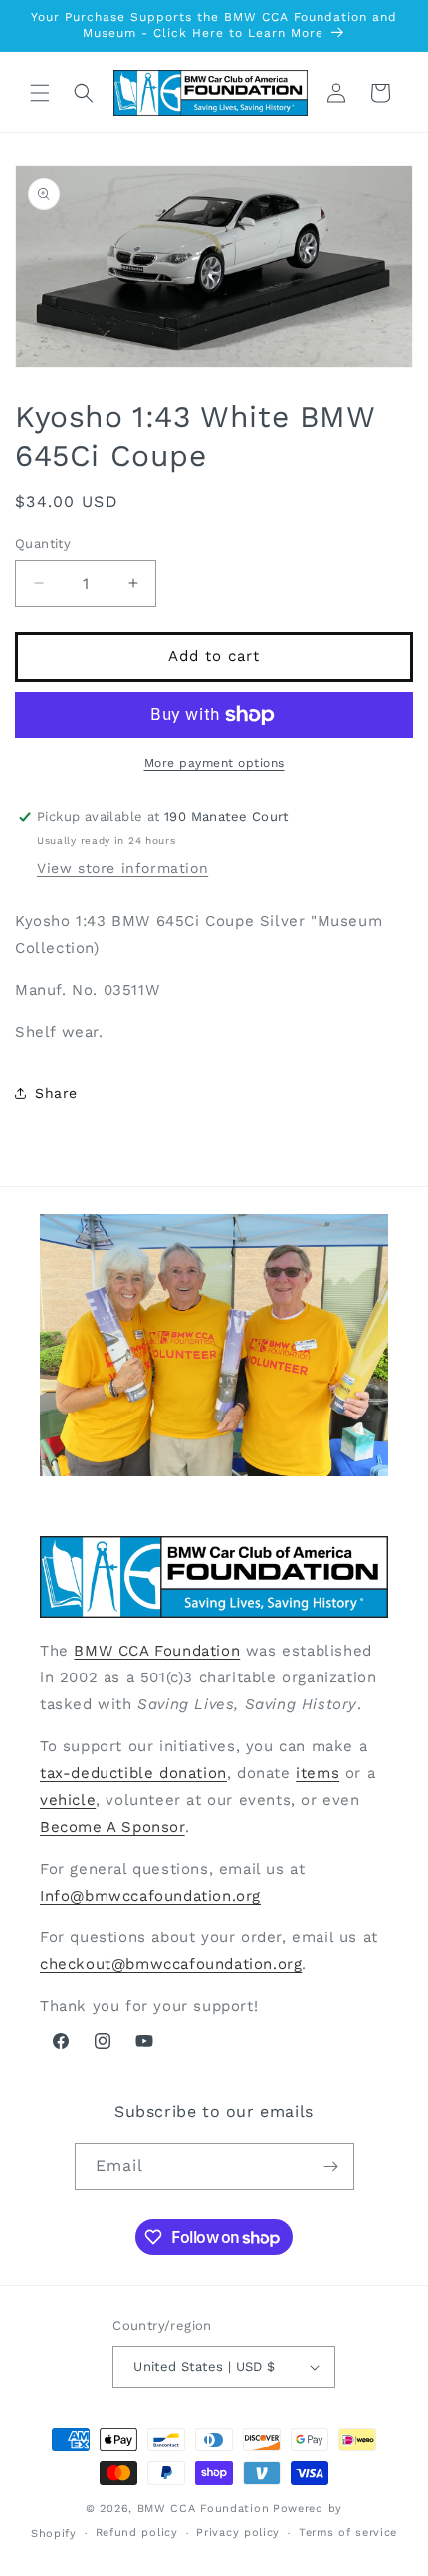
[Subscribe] (331, 2166)
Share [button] (56, 1093)
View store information (122, 868)
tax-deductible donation (133, 1773)
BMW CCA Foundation (157, 1651)
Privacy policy (238, 2533)
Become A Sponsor (112, 1827)
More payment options (214, 763)
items (318, 1773)
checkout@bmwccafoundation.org (171, 1964)
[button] (40, 93)
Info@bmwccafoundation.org (150, 1896)
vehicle (68, 1800)
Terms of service (348, 2533)
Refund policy (137, 2533)
